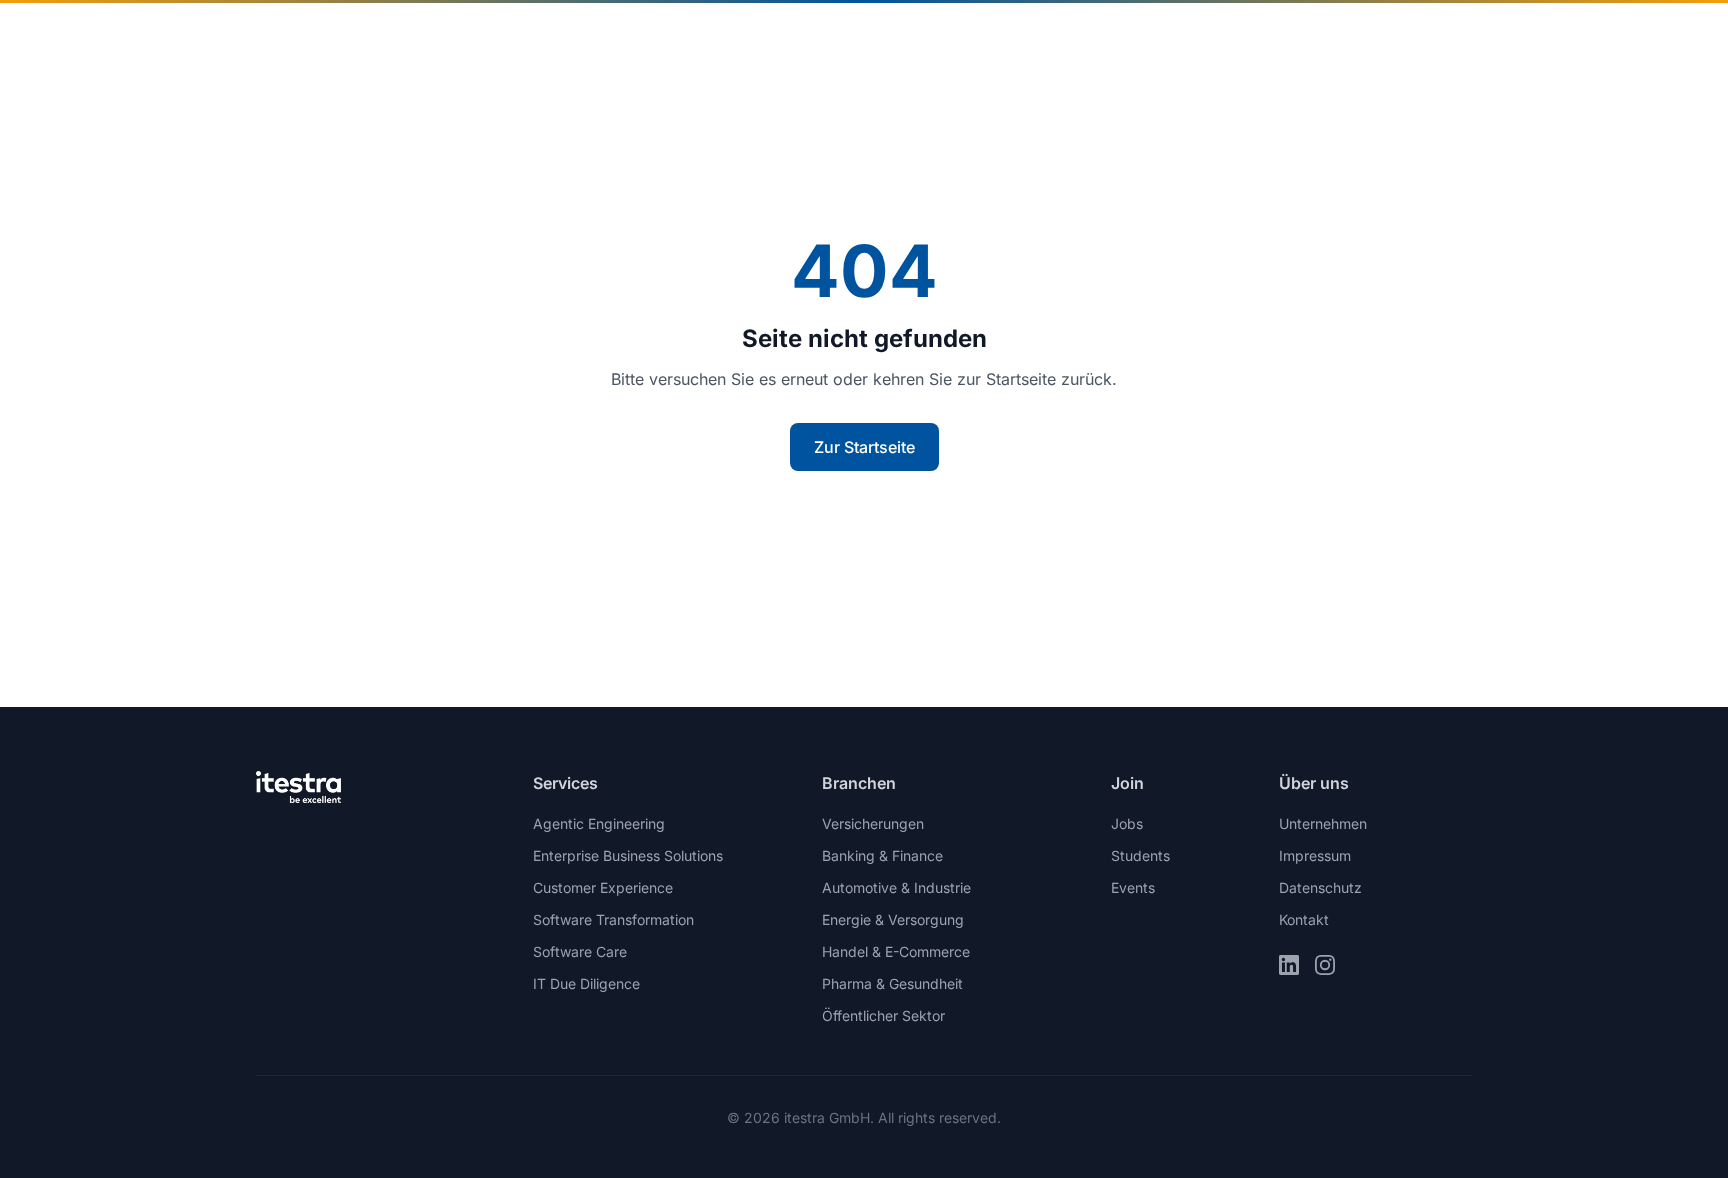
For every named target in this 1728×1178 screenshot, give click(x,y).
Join (1233, 40)
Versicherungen (873, 823)
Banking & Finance (882, 855)
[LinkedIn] (1289, 965)
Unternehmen (1133, 40)
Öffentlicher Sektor (883, 1015)
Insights (1018, 40)
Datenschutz (1320, 887)
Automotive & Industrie (896, 887)
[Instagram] (1325, 965)
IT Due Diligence (586, 983)
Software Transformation (613, 919)
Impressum (1315, 855)
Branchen (782, 40)
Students (1140, 855)
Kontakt (1422, 40)
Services (903, 40)
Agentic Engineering (599, 823)
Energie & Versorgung (893, 919)
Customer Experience (603, 887)
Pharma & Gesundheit (892, 983)
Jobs (1127, 823)
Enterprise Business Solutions (628, 855)
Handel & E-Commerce (896, 951)
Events (1133, 887)
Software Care (580, 951)
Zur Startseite (864, 447)
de (1331, 39)
